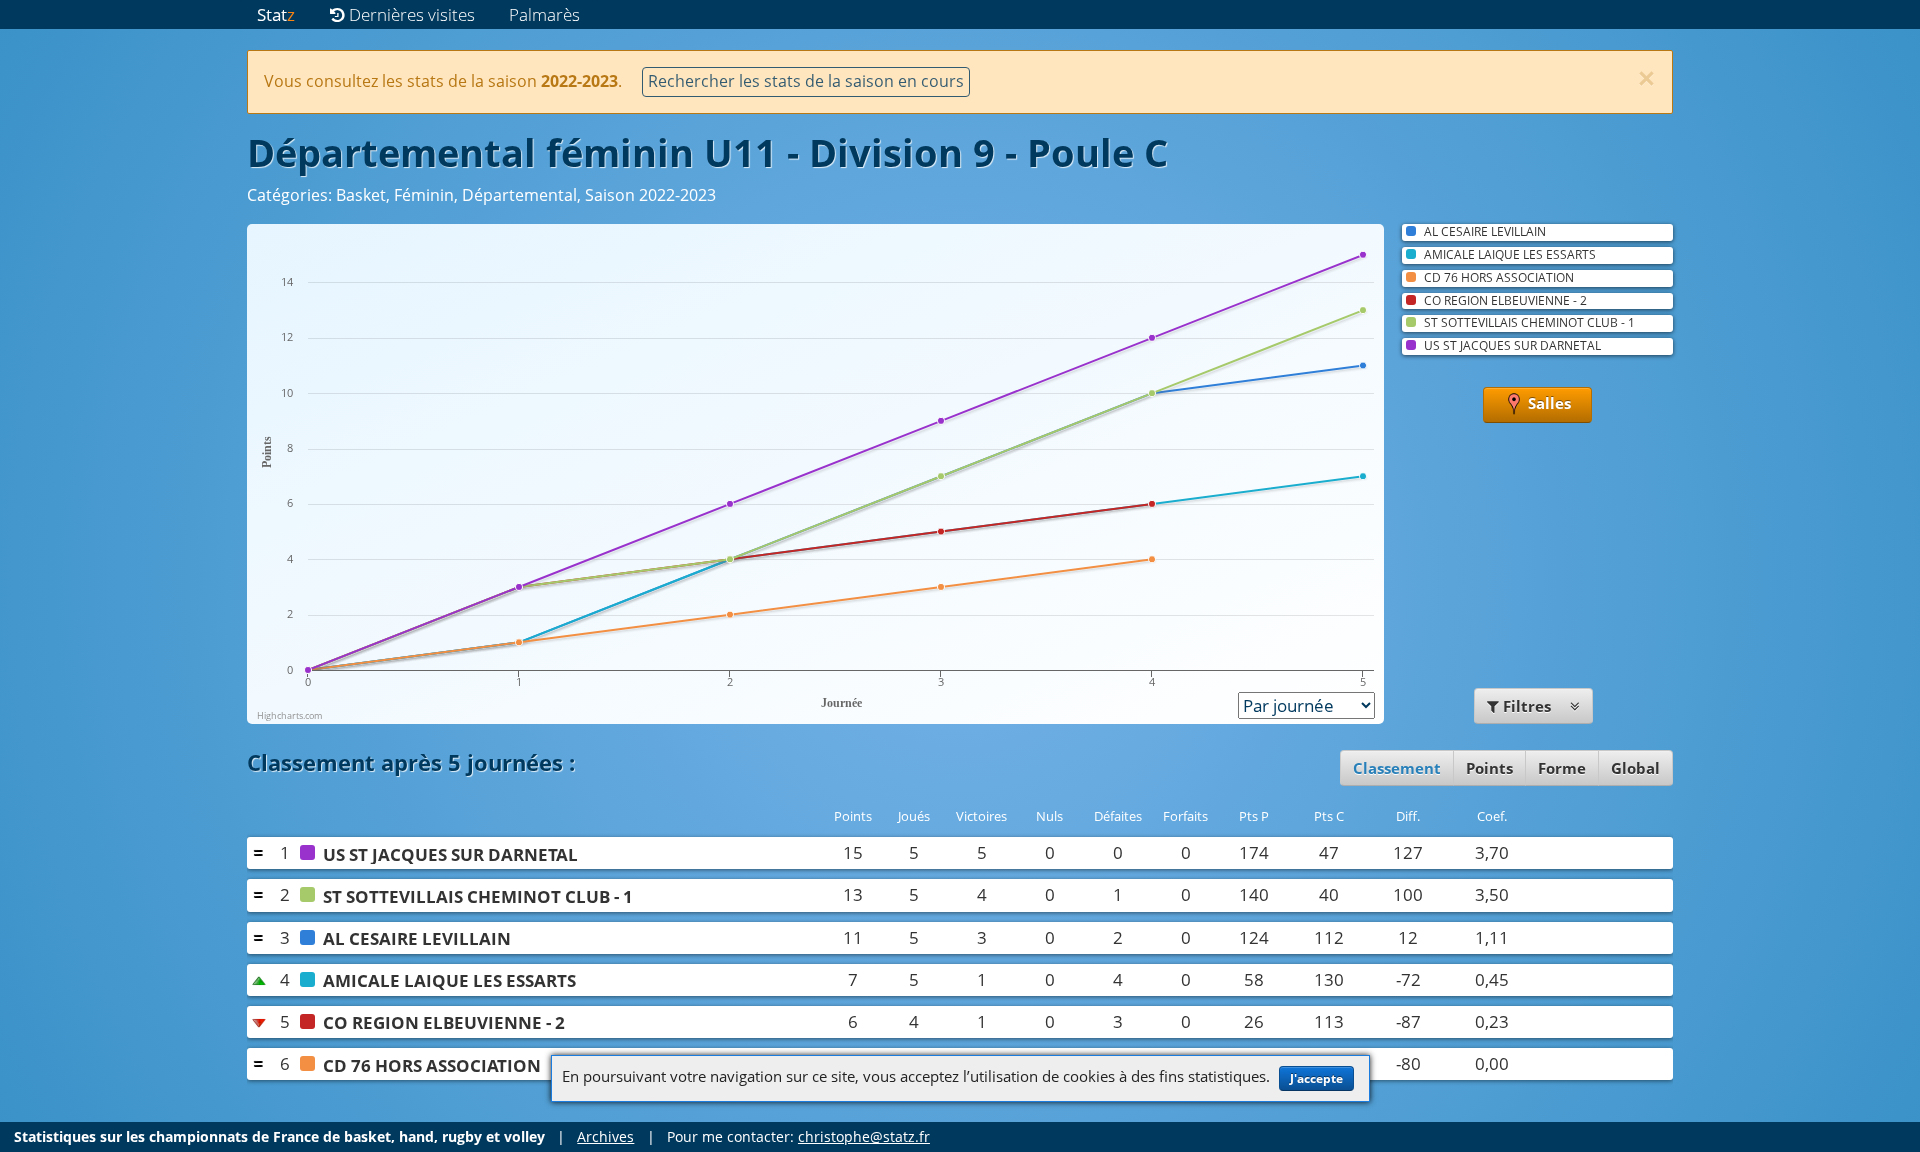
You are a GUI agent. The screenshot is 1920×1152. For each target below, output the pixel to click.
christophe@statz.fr (864, 1136)
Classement (1397, 768)
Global (1635, 768)
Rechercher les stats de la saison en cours (806, 81)
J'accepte (1316, 1078)
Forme (1562, 768)
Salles (1547, 403)
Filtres (1527, 706)
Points (1489, 768)
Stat (276, 14)
